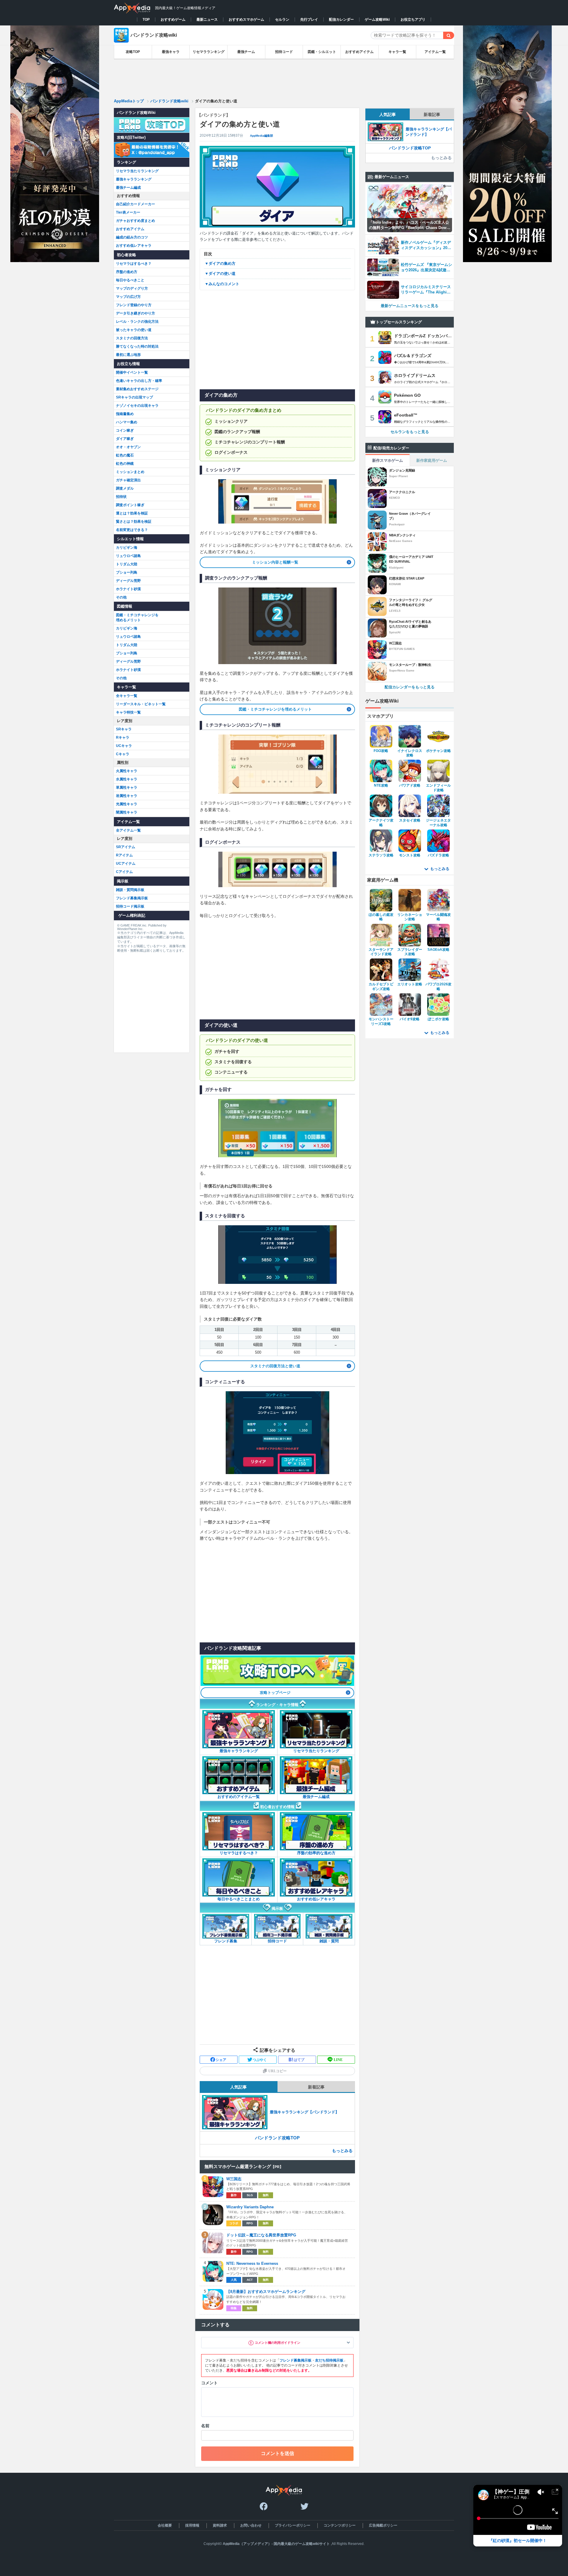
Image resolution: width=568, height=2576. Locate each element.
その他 (121, 597)
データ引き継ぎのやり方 (135, 313)
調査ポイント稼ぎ (130, 505)
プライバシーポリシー (293, 2525)
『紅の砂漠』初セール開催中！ (518, 2541)
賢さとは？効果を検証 (134, 522)
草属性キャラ (127, 787)
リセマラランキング (209, 52)
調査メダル (125, 488)
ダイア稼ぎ (125, 439)
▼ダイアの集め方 (220, 263)
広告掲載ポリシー (383, 2525)
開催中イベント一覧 (132, 372)
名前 (205, 2426)
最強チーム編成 (128, 188)
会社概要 (165, 2525)
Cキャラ (123, 754)
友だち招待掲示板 (329, 2360)
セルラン (282, 20)
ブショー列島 (127, 572)
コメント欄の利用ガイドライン (277, 2343)
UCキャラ (124, 746)
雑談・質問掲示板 (130, 890)
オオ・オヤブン (128, 447)
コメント (209, 2383)
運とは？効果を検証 (132, 513)
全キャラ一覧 (127, 696)
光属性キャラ (127, 804)
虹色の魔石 (125, 455)
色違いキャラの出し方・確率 (139, 381)
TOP (146, 20)
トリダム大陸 (127, 564)
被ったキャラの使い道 (134, 330)
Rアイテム (124, 855)
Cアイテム (124, 872)
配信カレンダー (341, 20)
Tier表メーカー (128, 212)
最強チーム (246, 52)
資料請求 (220, 2525)
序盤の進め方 (127, 272)
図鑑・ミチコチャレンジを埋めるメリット (275, 709)
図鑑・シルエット (322, 52)
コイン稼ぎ (125, 430)
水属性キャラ (127, 779)
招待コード (284, 52)
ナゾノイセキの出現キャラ (137, 406)
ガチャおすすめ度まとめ (135, 221)
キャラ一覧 (397, 52)
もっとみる (342, 2151)
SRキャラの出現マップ (134, 397)
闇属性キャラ (127, 812)
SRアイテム (126, 847)
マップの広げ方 (128, 297)
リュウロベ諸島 (128, 556)
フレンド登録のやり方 (134, 305)
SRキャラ (124, 729)
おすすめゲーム (173, 20)
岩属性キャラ (127, 796)
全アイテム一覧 (128, 830)
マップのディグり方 (132, 288)
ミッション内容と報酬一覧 (275, 562)
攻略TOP (133, 52)
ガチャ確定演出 (128, 480)
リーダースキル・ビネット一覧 (141, 704)
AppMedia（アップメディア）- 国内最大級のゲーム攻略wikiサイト (276, 2544)
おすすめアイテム (359, 52)
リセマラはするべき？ (134, 264)
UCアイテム (126, 863)
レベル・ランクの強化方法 (137, 322)
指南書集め (125, 414)
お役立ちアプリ (413, 20)
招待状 (121, 497)
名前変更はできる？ (132, 530)
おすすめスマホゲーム (246, 20)
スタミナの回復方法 (132, 338)
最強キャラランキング (134, 179)
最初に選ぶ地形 (128, 355)
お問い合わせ (251, 2525)
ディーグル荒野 (128, 581)
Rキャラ (123, 737)
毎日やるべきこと (130, 280)
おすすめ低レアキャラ (134, 246)
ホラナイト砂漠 (128, 589)
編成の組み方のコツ (132, 237)
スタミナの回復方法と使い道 (275, 1366)
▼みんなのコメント (222, 284)
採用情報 (192, 2525)
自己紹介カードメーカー (135, 204)
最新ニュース (207, 20)
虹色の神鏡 (125, 464)
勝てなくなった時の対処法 (137, 346)
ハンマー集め (127, 422)
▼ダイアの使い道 (220, 273)
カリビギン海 (127, 548)
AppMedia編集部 (262, 136)
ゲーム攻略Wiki (377, 20)
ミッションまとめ (130, 472)
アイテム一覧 (435, 52)
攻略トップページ (275, 1693)
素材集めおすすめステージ (137, 389)
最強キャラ (171, 52)
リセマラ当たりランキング (137, 171)
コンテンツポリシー (340, 2525)
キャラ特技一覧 (128, 712)
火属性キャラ (127, 771)
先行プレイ (309, 20)
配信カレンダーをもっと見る (410, 687)
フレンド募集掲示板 (296, 2360)
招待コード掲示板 (130, 906)
